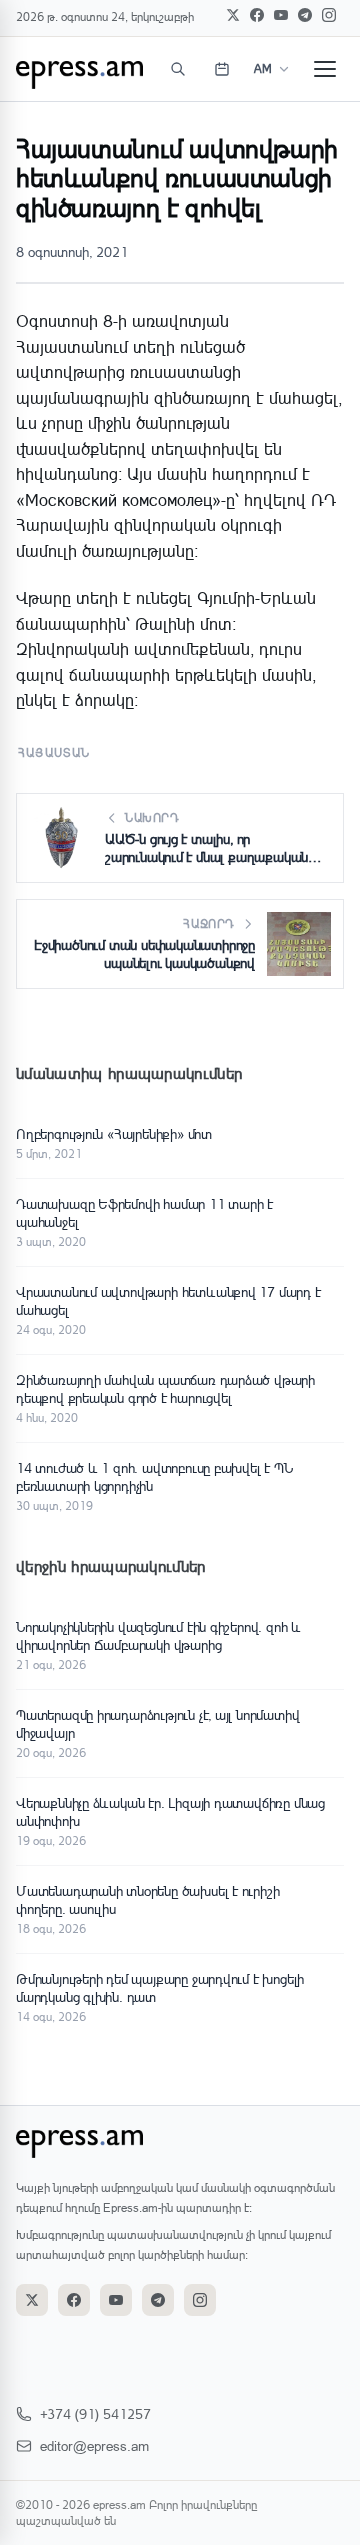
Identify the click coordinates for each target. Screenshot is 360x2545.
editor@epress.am (94, 2445)
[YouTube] (281, 15)
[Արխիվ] (222, 69)
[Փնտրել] (178, 69)
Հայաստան (54, 752)
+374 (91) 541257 (95, 2413)
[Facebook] (257, 15)
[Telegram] (305, 15)
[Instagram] (329, 15)
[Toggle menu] (325, 69)
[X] (233, 15)
